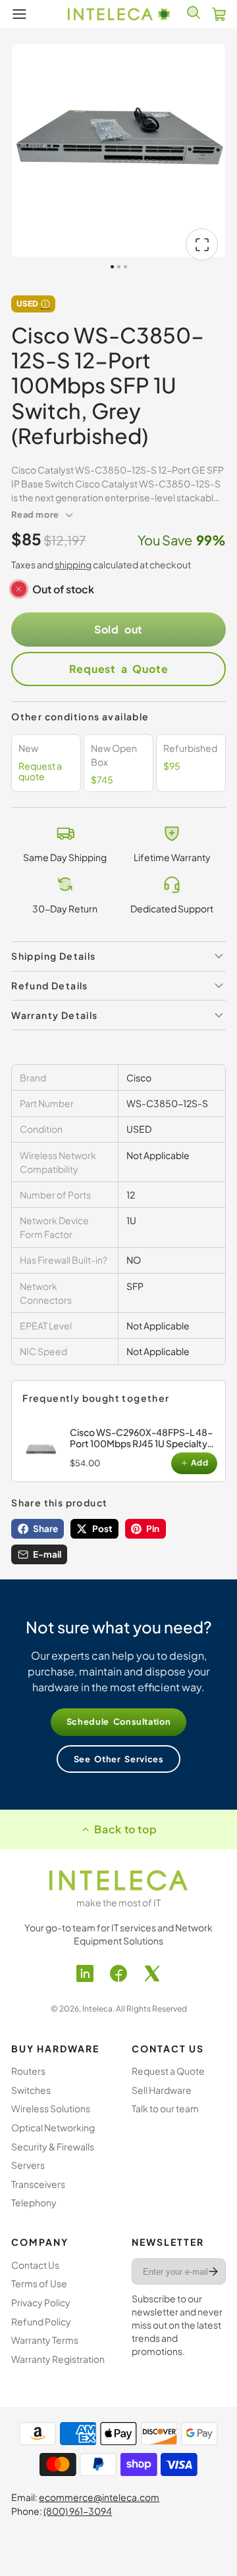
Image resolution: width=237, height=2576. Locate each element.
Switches (31, 2090)
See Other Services (119, 1759)
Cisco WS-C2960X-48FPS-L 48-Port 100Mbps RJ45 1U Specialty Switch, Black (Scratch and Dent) (142, 1443)
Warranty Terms (45, 2340)
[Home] (119, 14)
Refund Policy (41, 2321)
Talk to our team (165, 2108)
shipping (73, 564)
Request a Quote (119, 669)
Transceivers (38, 2184)
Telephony (34, 2202)
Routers (28, 2071)
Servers (28, 2165)
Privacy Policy (41, 2302)
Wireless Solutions (51, 2108)
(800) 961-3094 (78, 2511)
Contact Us (35, 2265)
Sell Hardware (162, 2090)
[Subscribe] (213, 2271)
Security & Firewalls (53, 2146)
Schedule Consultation (119, 1721)
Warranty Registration (58, 2359)
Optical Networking (53, 2127)
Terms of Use (39, 2283)
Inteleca (97, 2009)
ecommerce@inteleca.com (99, 2497)
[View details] (43, 1450)
